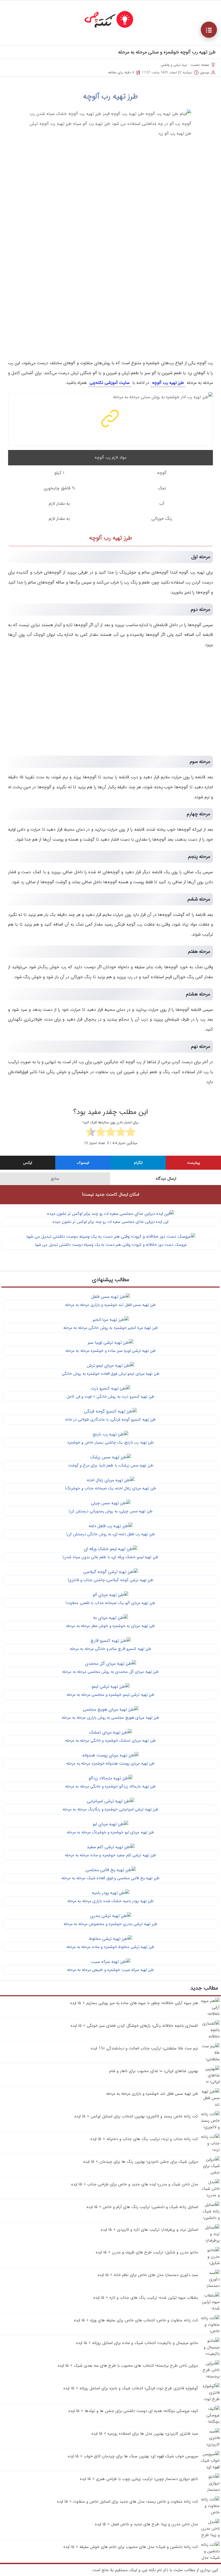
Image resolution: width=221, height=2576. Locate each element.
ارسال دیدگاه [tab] (166, 1179)
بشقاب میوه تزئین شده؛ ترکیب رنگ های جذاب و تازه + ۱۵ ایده (146, 2298)
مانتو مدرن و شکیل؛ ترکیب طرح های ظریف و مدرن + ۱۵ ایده (147, 2252)
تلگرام (138, 1163)
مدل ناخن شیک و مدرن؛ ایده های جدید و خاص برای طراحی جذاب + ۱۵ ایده (135, 2184)
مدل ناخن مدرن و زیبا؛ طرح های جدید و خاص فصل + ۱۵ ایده (146, 2524)
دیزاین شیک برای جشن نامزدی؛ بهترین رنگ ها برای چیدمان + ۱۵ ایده (141, 2162)
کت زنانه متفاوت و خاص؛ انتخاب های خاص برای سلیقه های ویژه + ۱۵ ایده (136, 2320)
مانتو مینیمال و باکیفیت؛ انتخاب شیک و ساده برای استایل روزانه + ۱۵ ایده (137, 2343)
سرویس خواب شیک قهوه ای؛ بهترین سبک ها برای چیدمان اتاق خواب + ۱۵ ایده (133, 2456)
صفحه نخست (200, 65)
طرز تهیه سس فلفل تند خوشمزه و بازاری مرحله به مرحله (152, 2094)
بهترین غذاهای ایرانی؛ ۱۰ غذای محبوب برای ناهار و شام (154, 2071)
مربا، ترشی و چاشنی (174, 65)
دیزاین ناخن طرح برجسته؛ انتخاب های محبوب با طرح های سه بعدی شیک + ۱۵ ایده (128, 2366)
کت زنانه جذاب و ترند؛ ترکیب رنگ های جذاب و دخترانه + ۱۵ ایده (144, 2139)
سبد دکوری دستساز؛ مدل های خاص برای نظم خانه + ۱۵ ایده (148, 2275)
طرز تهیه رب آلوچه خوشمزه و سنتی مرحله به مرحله (167, 52)
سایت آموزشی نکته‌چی (110, 383)
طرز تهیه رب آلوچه (110, 97)
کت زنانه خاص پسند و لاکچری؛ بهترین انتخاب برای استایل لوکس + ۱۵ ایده (136, 2116)
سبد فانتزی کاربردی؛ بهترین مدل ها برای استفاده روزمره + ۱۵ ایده (145, 2434)
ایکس (28, 1163)
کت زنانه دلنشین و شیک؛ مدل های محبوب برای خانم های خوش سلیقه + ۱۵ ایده (131, 2547)
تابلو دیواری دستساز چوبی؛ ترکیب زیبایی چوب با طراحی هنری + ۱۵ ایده (139, 2479)
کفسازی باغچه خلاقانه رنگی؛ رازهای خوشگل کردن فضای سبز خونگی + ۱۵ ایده (134, 2026)
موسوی (205, 72)
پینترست (194, 1163)
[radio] (131, 1133)
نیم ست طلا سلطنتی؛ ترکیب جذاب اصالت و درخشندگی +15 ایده (144, 2048)
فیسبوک (83, 1163)
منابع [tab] (55, 1179)
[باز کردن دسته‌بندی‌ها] (209, 30)
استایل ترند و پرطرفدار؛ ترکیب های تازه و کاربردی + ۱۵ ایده (149, 2230)
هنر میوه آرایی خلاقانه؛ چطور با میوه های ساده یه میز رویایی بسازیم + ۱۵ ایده (134, 2003)
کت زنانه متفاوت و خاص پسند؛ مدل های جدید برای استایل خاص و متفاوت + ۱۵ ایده (127, 2502)
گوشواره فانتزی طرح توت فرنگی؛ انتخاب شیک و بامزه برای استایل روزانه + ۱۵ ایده (131, 2388)
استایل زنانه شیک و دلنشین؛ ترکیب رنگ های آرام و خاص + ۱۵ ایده (142, 2207)
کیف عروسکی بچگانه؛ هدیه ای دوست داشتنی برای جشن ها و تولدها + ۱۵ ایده (133, 2411)
